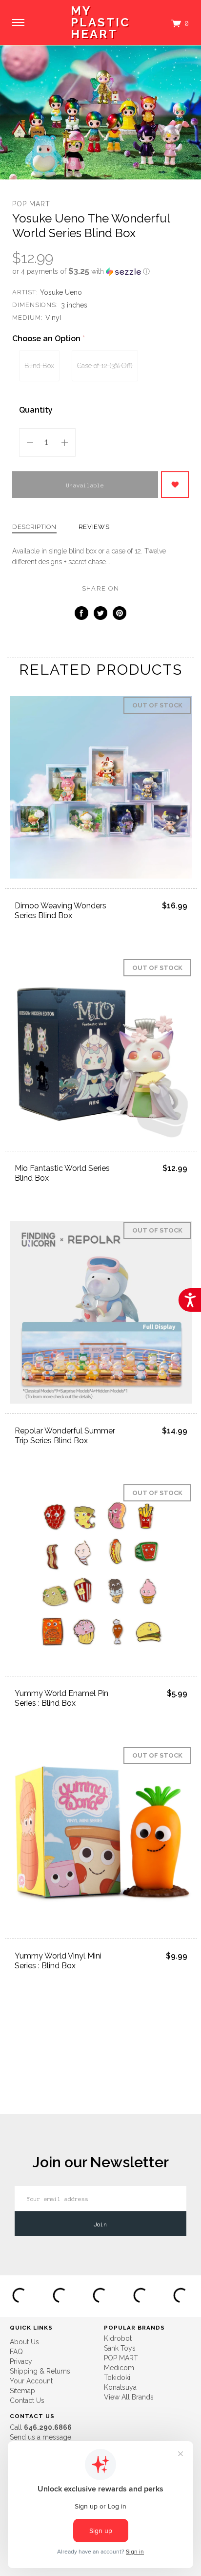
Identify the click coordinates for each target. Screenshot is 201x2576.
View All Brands (129, 2397)
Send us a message (40, 2437)
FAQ (16, 2352)
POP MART (31, 204)
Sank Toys (120, 2348)
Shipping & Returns (40, 2371)
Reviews (94, 527)
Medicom (119, 2368)
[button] (100, 271)
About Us (24, 2342)
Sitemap (22, 2391)
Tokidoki (117, 2378)
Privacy (21, 2361)
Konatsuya (120, 2387)
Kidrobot (118, 2338)
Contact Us (27, 2400)
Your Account (31, 2381)
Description (34, 527)
